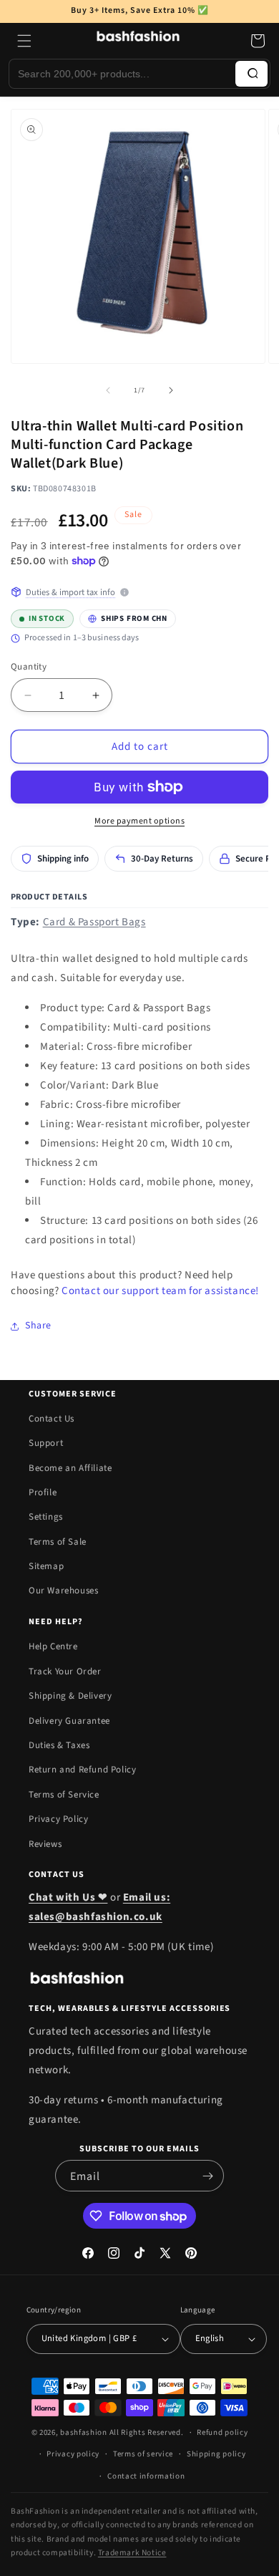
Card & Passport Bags (94, 922)
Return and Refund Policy (82, 1770)
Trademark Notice (132, 2553)
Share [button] (38, 1326)
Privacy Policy (58, 1819)
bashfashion (84, 2432)
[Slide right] (171, 390)
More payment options (139, 821)
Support (46, 1443)
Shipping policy (216, 2454)
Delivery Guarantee (69, 1721)
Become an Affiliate (70, 1468)
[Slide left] (108, 390)
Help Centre (53, 1646)
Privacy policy (73, 2454)
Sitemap (46, 1566)
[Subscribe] (207, 2176)
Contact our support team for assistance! (160, 1291)
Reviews (45, 1844)
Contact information (146, 2476)
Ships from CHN (123, 617)
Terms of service (143, 2454)
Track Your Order (65, 1671)
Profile (43, 1492)
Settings (46, 1517)
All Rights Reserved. (147, 2432)
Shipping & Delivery (70, 1696)
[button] (24, 41)
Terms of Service (64, 1795)
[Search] (251, 74)
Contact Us (52, 1419)
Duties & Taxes (59, 1745)
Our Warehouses (63, 1591)
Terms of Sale (58, 1542)
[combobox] (122, 74)
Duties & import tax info (70, 592)
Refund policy (222, 2432)
